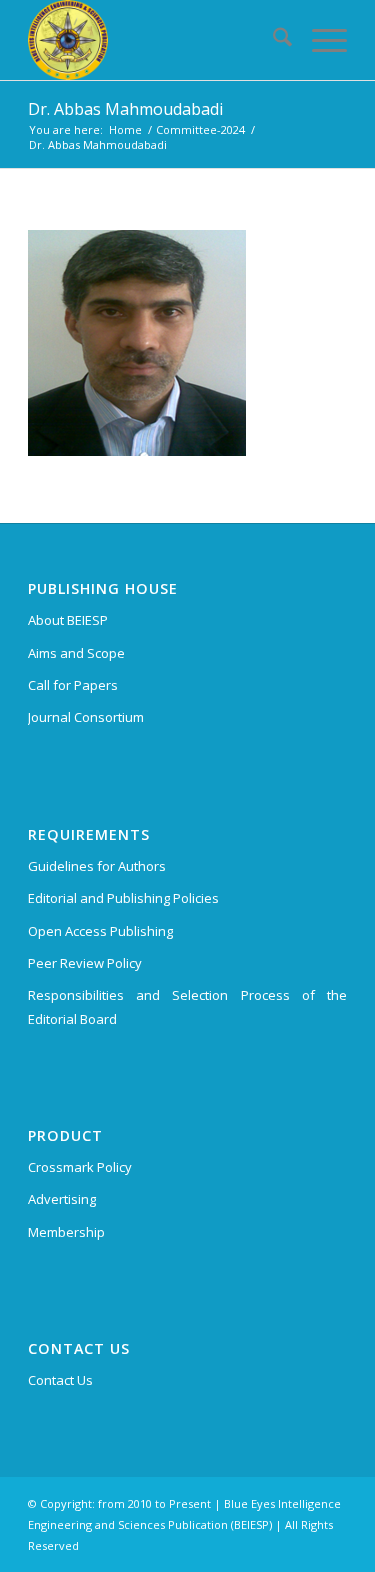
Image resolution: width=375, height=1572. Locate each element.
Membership (66, 1232)
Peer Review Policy (85, 963)
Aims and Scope (76, 653)
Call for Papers (73, 685)
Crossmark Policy (80, 1167)
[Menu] (319, 40)
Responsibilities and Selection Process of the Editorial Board (187, 1006)
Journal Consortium (86, 717)
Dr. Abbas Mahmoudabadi (125, 109)
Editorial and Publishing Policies (123, 898)
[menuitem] (272, 40)
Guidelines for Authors (97, 866)
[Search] (272, 40)
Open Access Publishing (100, 931)
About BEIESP (68, 620)
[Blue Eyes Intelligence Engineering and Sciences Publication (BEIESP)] (155, 40)
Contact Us (60, 1380)
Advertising (62, 1199)
